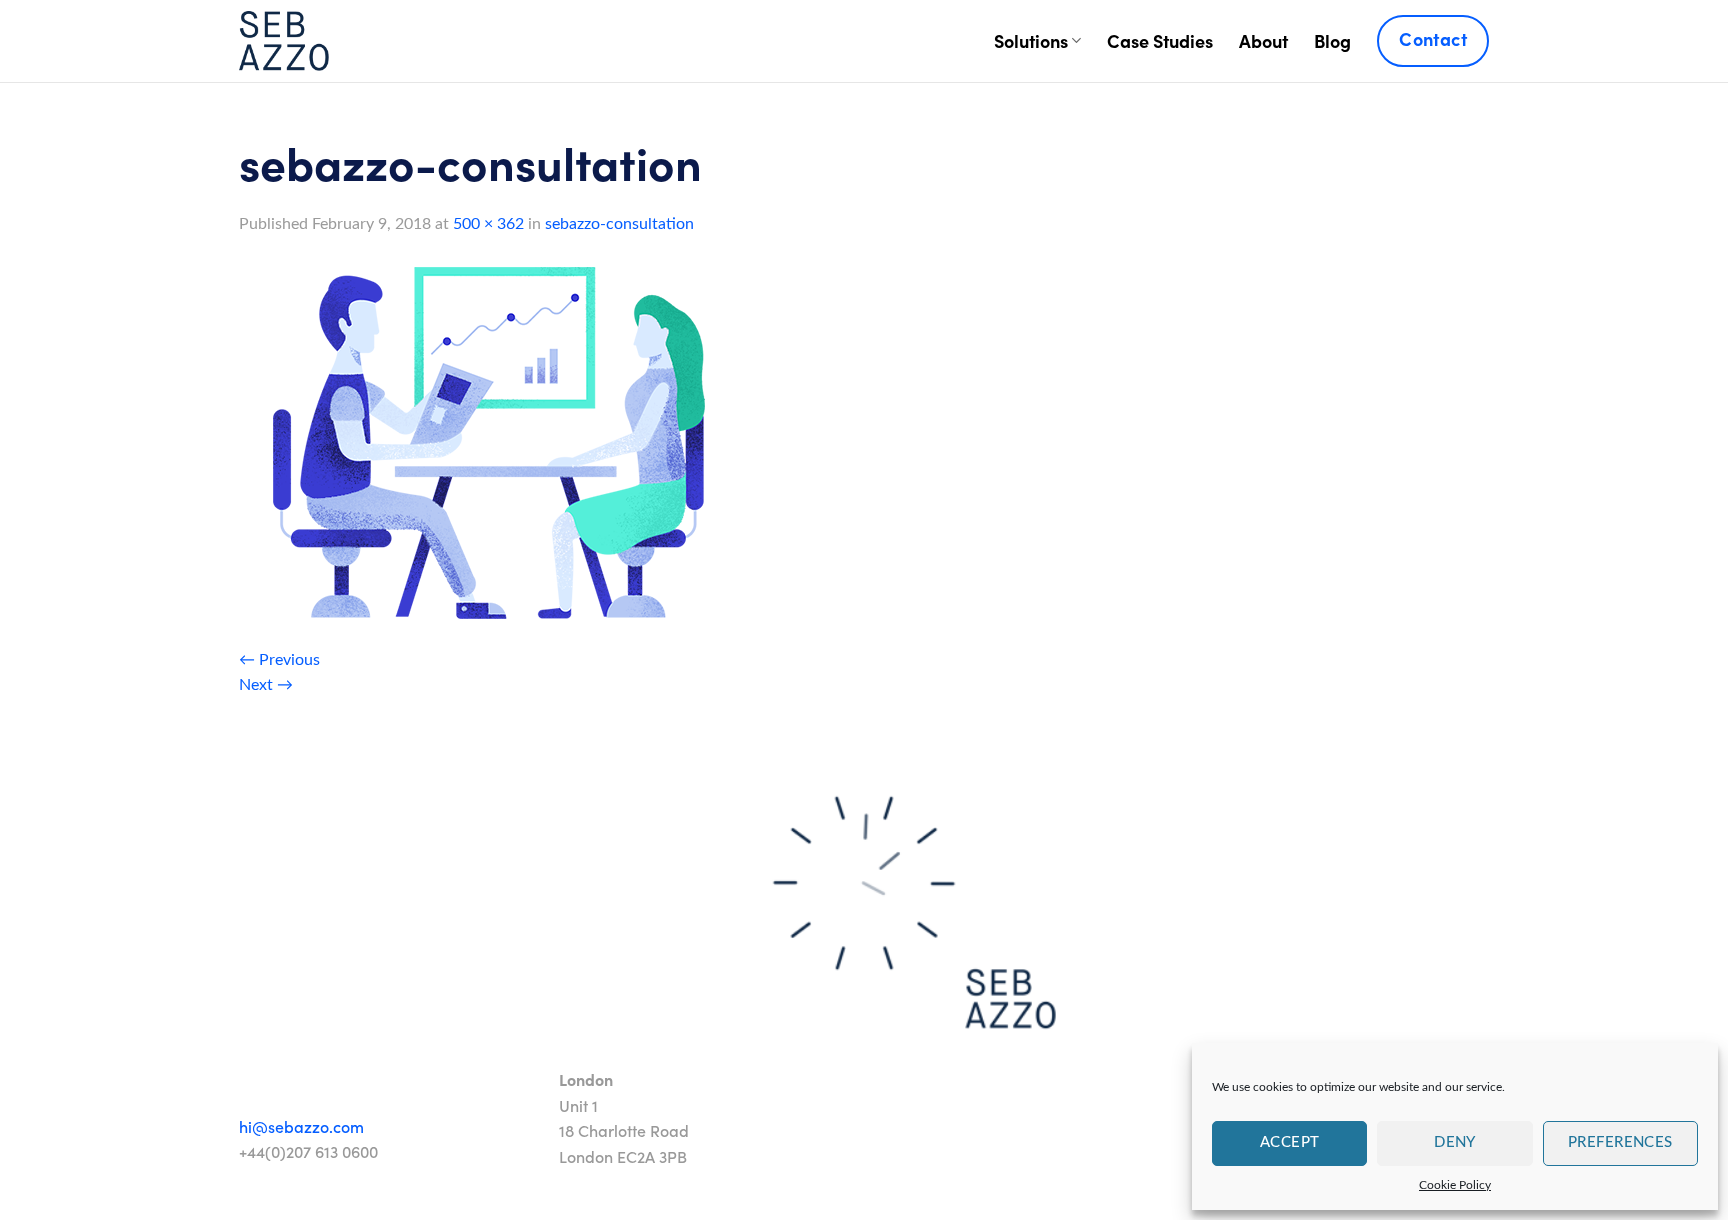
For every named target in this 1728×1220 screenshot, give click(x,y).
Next (266, 685)
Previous (279, 660)
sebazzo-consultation (619, 224)
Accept (1290, 1142)
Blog (1332, 40)
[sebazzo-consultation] (489, 442)
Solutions (1031, 40)
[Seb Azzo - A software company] (284, 41)
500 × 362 (488, 224)
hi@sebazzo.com (301, 1126)
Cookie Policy (1455, 1185)
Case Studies (1160, 40)
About (1263, 40)
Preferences (1620, 1142)
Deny (1455, 1142)
